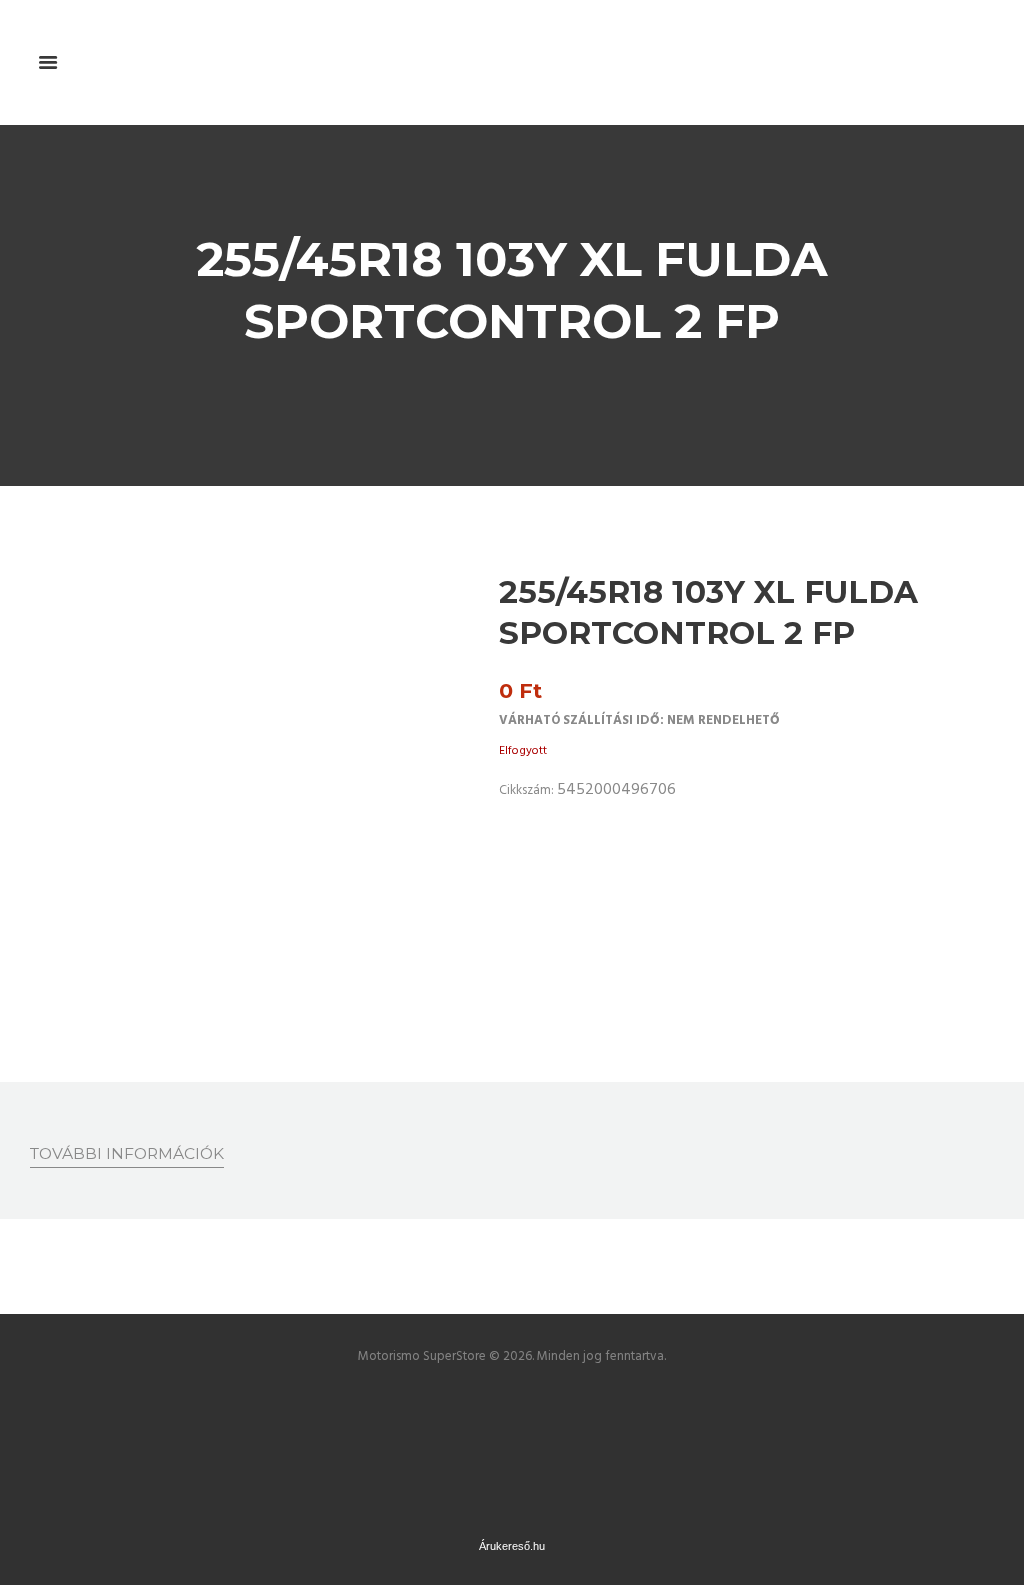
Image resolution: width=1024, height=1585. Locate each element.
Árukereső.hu (512, 1546)
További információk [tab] (127, 1153)
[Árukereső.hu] (512, 1396)
